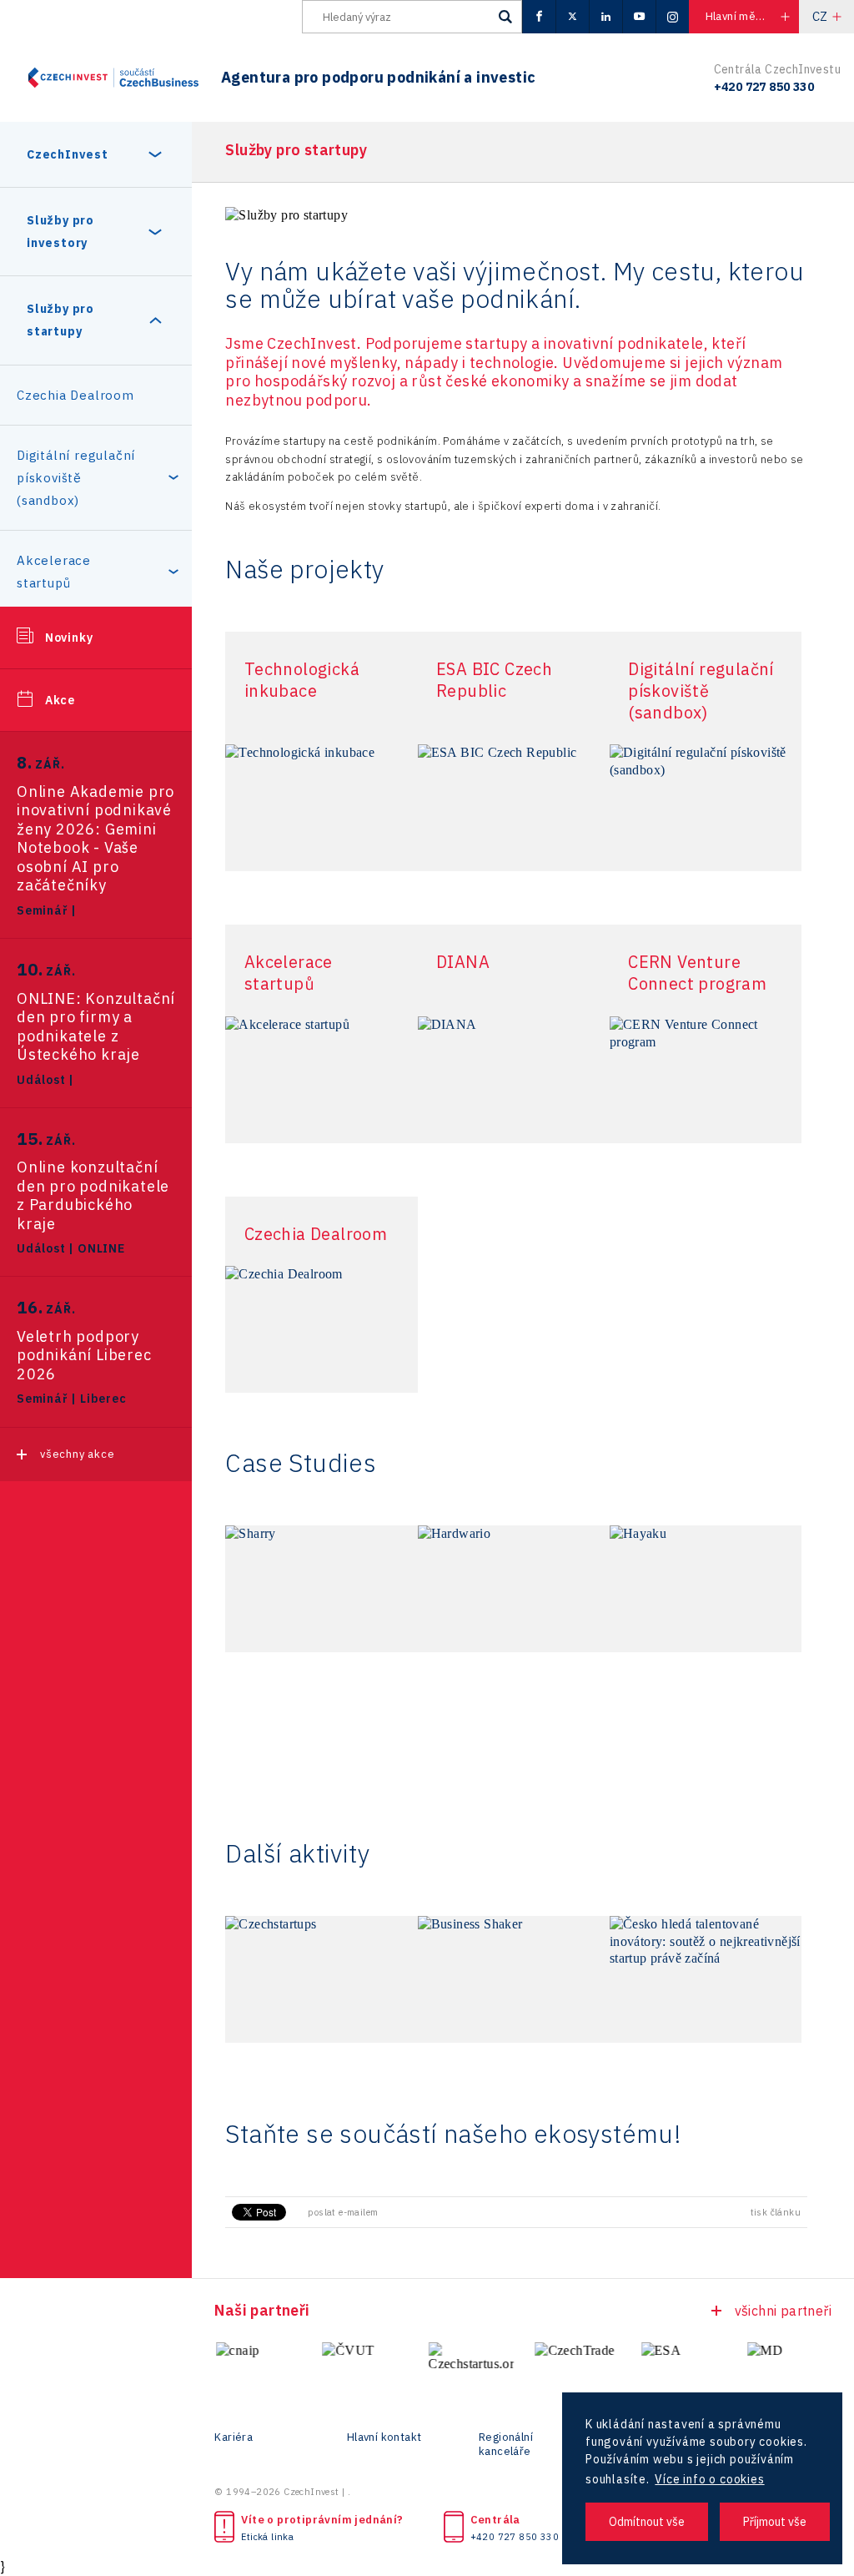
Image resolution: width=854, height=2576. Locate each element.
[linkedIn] (605, 17)
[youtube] (639, 17)
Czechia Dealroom (75, 395)
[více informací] (321, 808)
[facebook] (539, 17)
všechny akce (78, 1454)
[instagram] (672, 17)
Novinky (69, 638)
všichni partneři (783, 2311)
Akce (60, 700)
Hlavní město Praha (752, 16)
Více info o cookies (709, 2479)
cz (820, 16)
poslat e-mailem (343, 2212)
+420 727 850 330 (515, 2537)
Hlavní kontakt (384, 2437)
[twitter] (572, 17)
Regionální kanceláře (506, 2445)
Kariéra (234, 2437)
